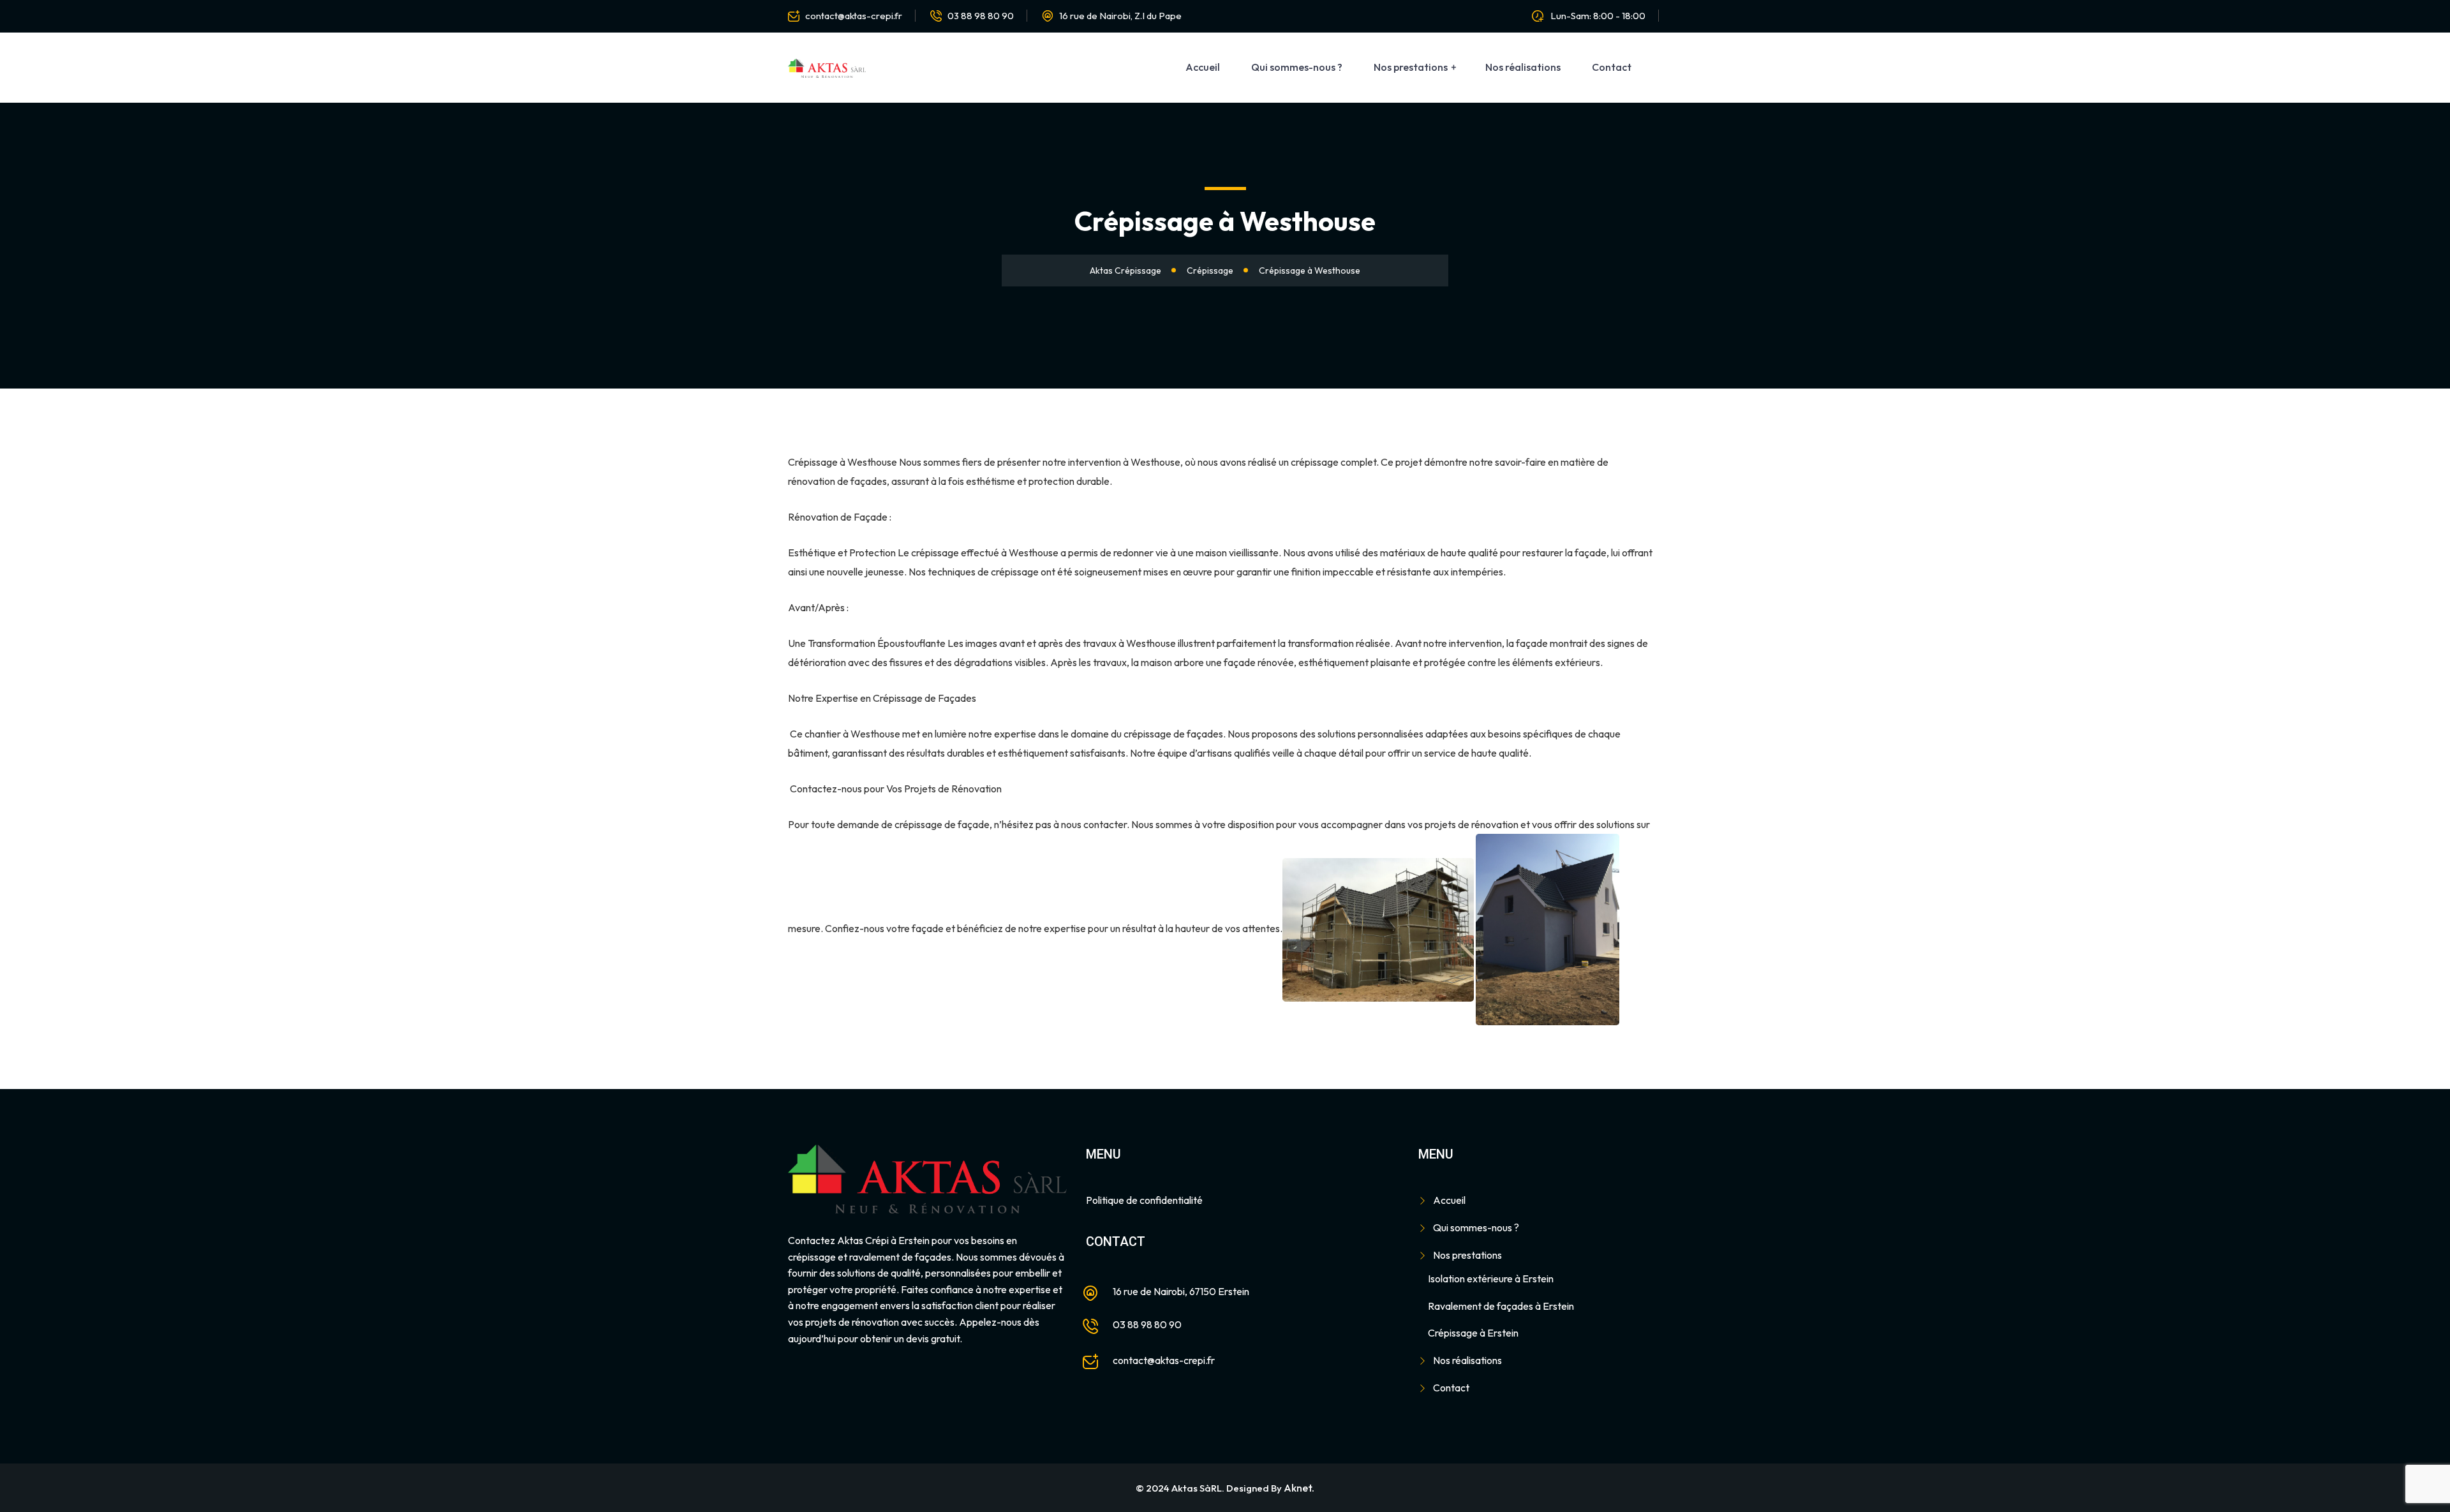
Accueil (1203, 67)
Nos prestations (1411, 67)
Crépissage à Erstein (1473, 1333)
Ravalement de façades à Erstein (1501, 1306)
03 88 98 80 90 (981, 16)
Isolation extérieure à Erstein (1491, 1279)
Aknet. (1299, 1488)
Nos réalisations (1523, 67)
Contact (1612, 67)
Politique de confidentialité (1144, 1200)
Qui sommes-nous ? (1297, 67)
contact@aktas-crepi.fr (854, 16)
